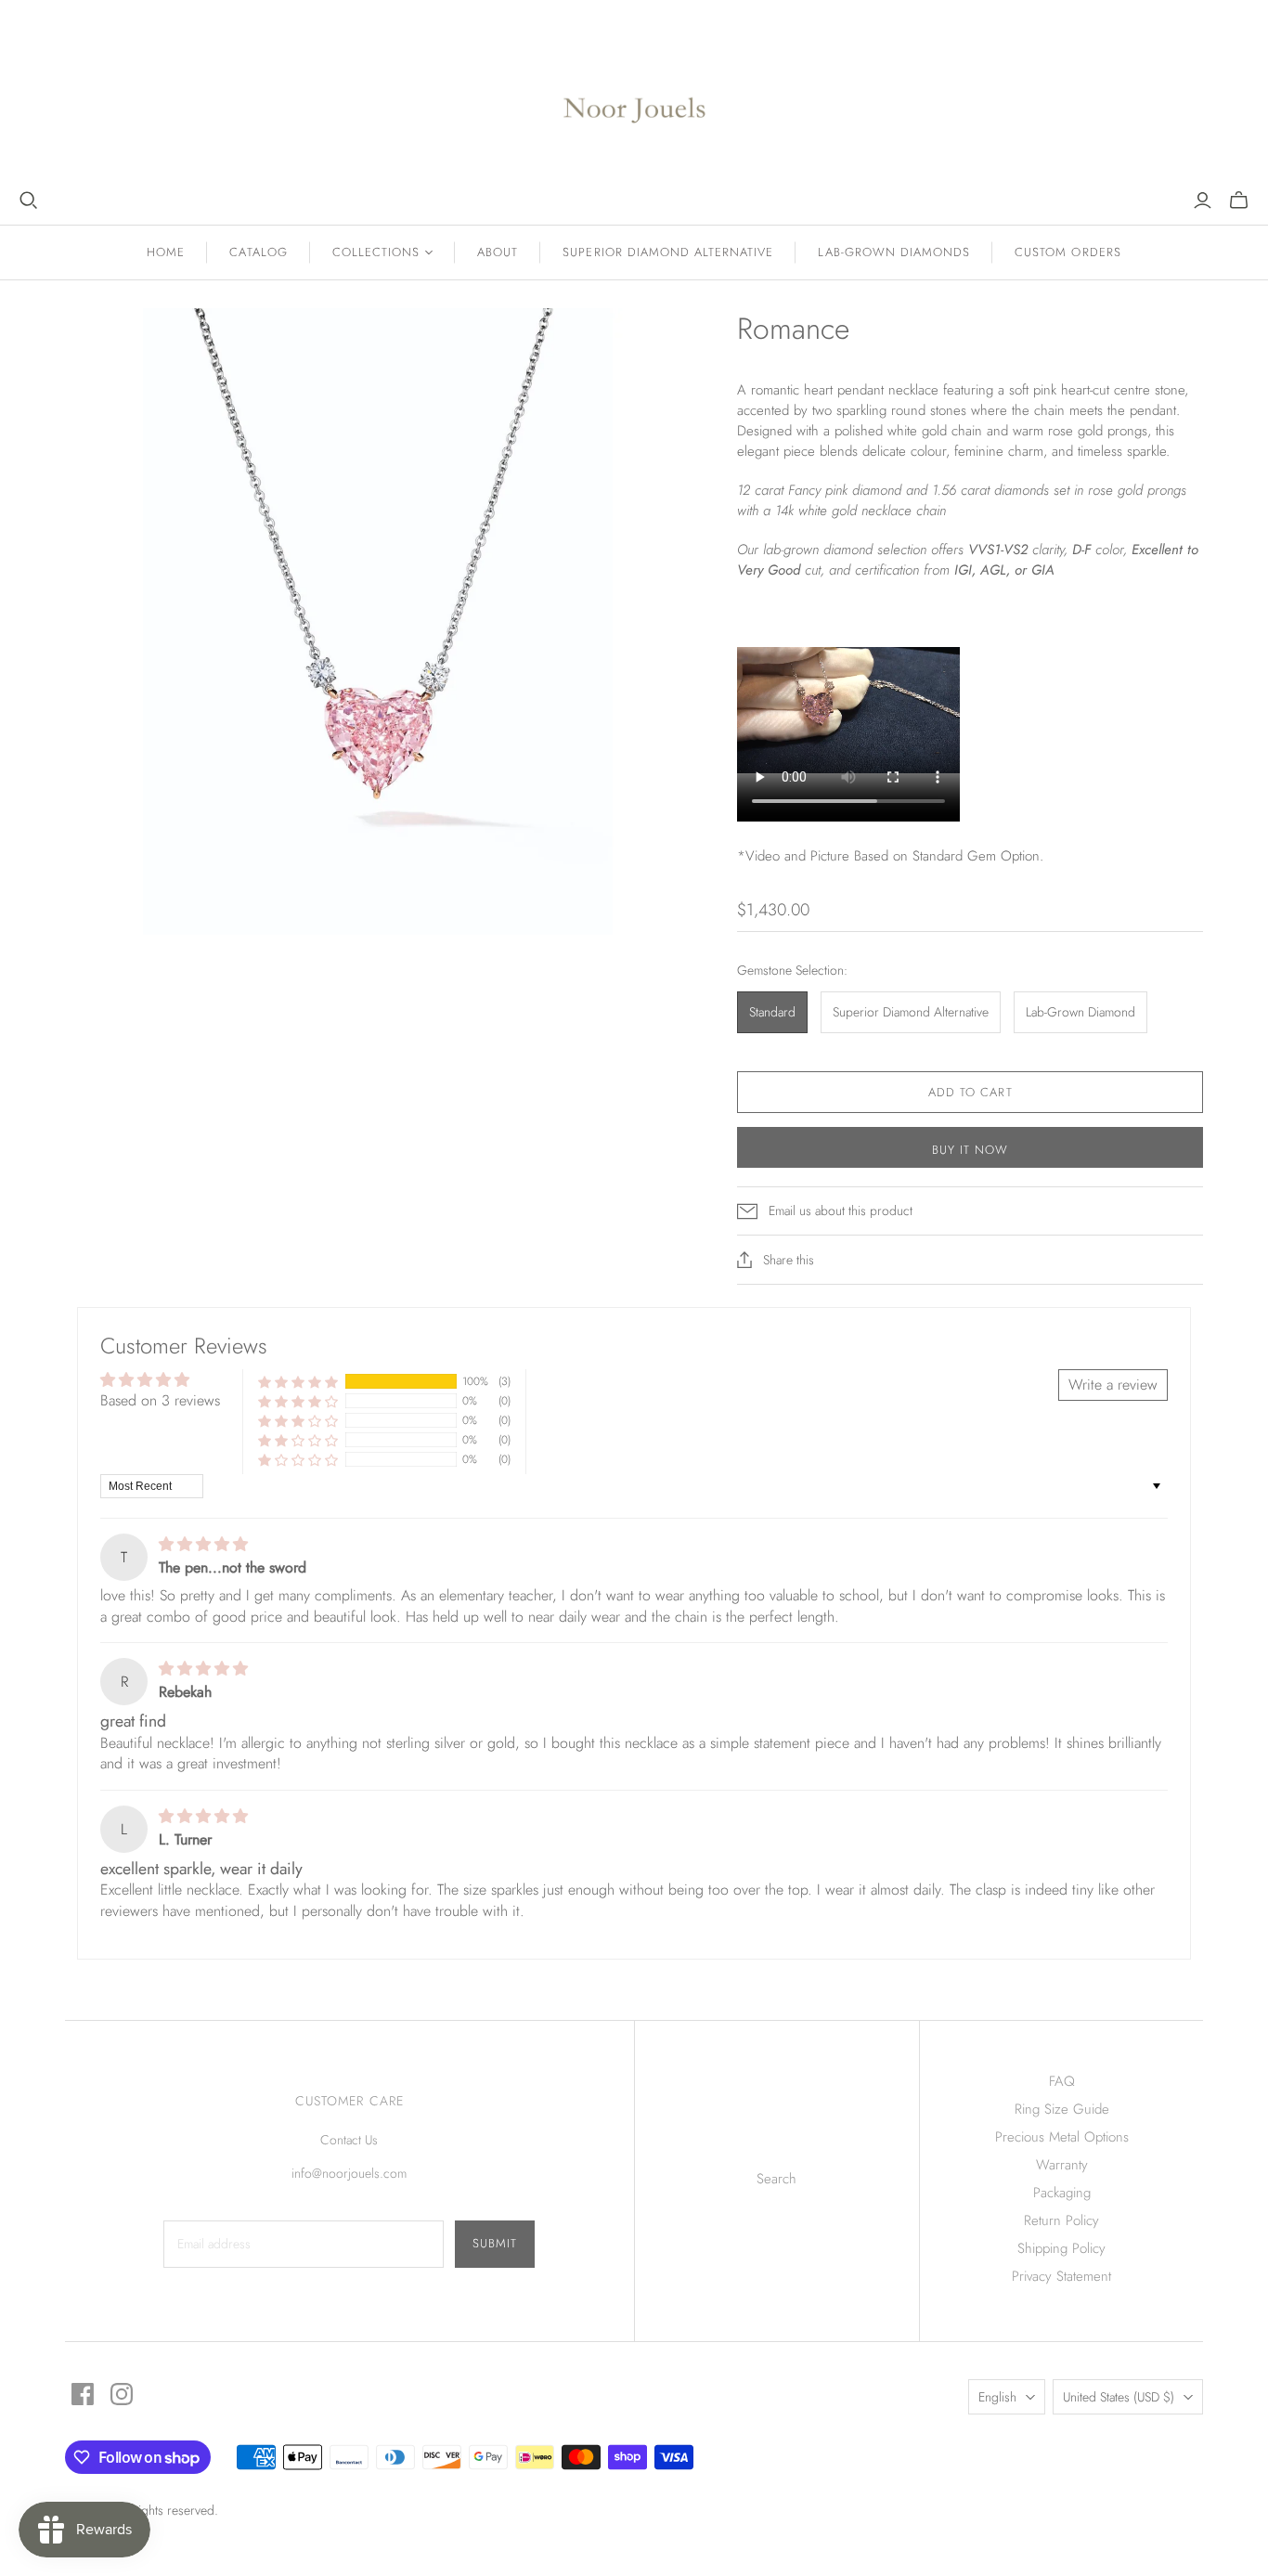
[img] (203, 1544)
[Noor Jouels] (634, 95)
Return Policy (1061, 2220)
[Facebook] (83, 2394)
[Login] (1203, 201)
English (997, 2397)
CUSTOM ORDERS (1068, 252)
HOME (166, 252)
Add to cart (970, 1092)
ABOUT (498, 252)
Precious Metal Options (1062, 2137)
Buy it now (970, 1150)
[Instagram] (122, 2394)
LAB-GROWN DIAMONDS (894, 252)
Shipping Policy (1061, 2248)
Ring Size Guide (1062, 2109)
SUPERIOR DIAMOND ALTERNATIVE (668, 252)
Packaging (1062, 2193)
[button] (298, 1382)
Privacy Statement (1061, 2276)
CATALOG (258, 252)
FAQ (1062, 2081)
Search (776, 2179)
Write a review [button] (1113, 1385)
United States (1119, 2397)
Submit (495, 2243)
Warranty (1062, 2165)
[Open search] (29, 201)
